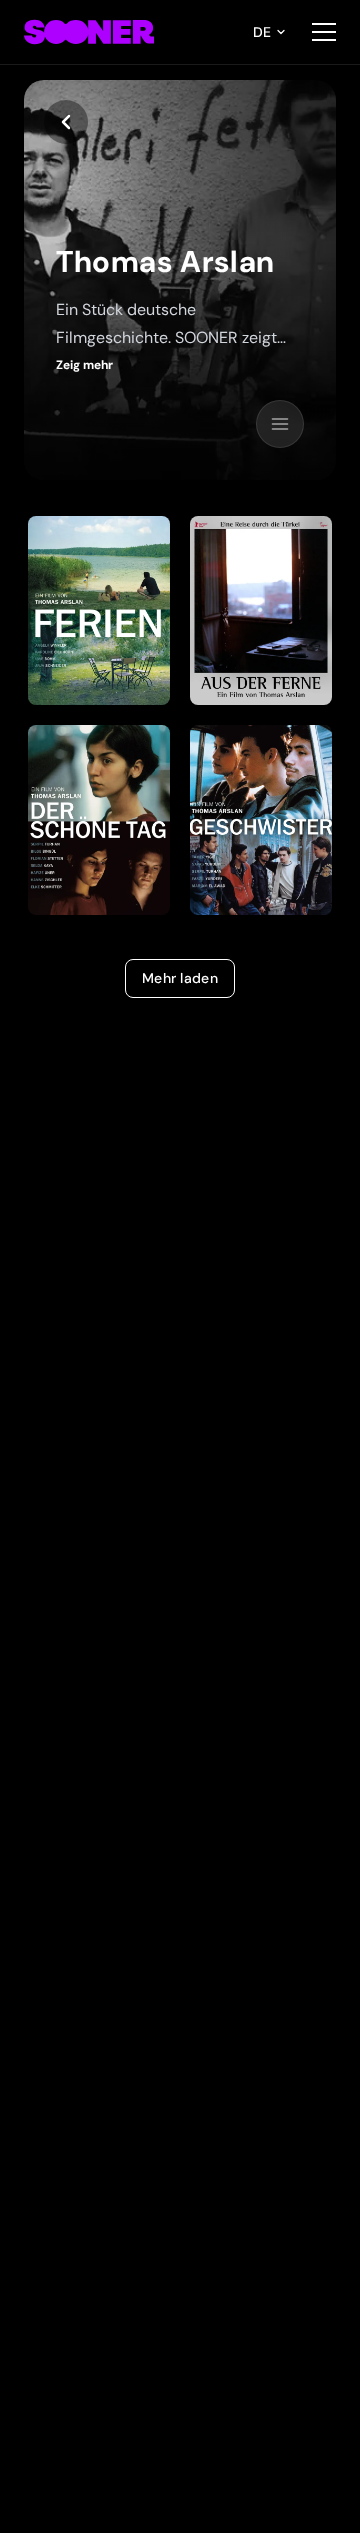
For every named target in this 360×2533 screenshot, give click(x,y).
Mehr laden (180, 978)
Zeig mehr (84, 365)
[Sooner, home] (89, 32)
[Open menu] (324, 32)
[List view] (280, 424)
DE (262, 32)
